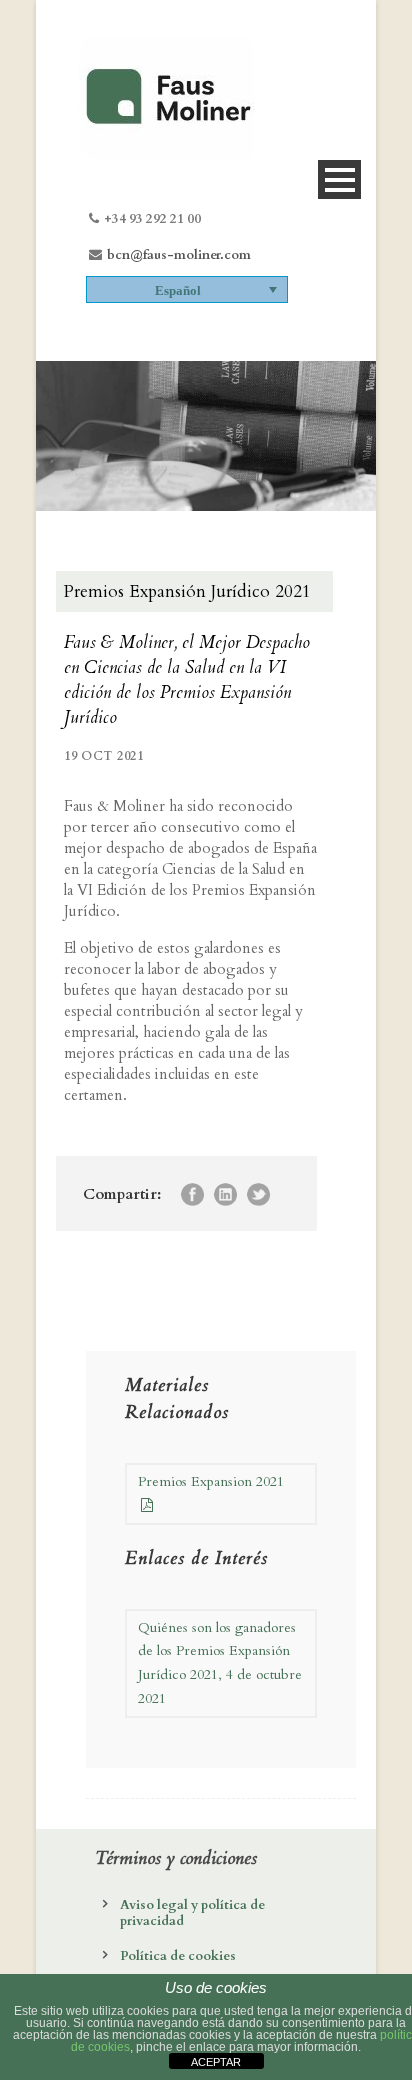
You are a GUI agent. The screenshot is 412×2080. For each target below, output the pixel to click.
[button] (187, 289)
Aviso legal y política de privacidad (192, 1913)
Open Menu (339, 179)
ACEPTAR (216, 2062)
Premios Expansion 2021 (211, 1481)
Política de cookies (178, 1956)
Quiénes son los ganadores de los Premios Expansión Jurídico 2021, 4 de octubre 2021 (220, 1663)
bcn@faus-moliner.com (179, 255)
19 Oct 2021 (104, 756)
